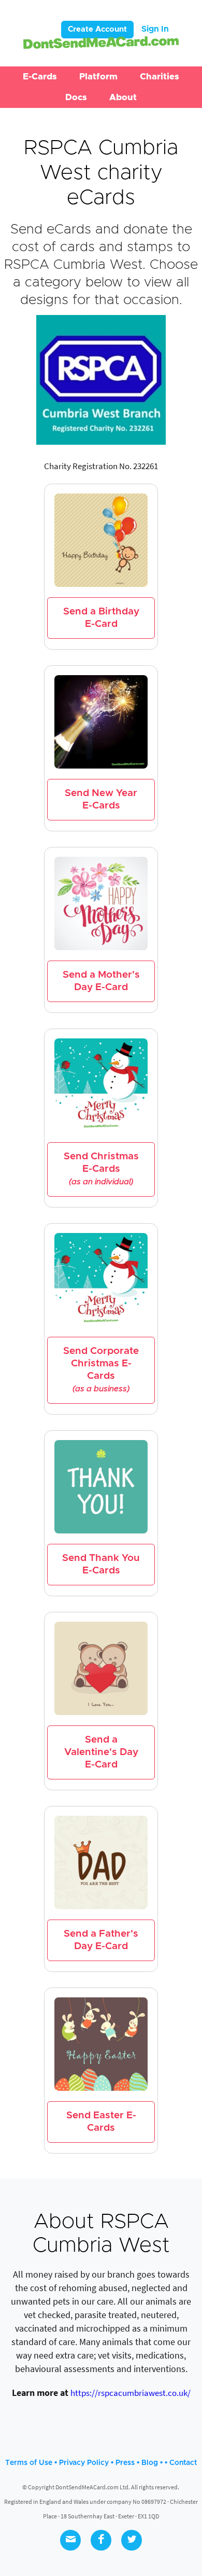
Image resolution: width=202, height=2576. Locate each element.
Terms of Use (29, 2463)
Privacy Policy (84, 2463)
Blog (150, 2463)
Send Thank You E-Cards (101, 1564)
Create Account (97, 29)
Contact (183, 2463)
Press (125, 2463)
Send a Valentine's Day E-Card (101, 1752)
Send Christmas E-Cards (101, 1169)
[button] (40, 77)
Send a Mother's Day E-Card (101, 981)
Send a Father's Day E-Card (101, 1940)
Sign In (155, 29)
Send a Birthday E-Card (101, 618)
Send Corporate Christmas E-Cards (101, 1369)
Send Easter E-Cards (101, 2122)
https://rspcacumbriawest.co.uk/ (131, 2393)
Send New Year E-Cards (101, 799)
